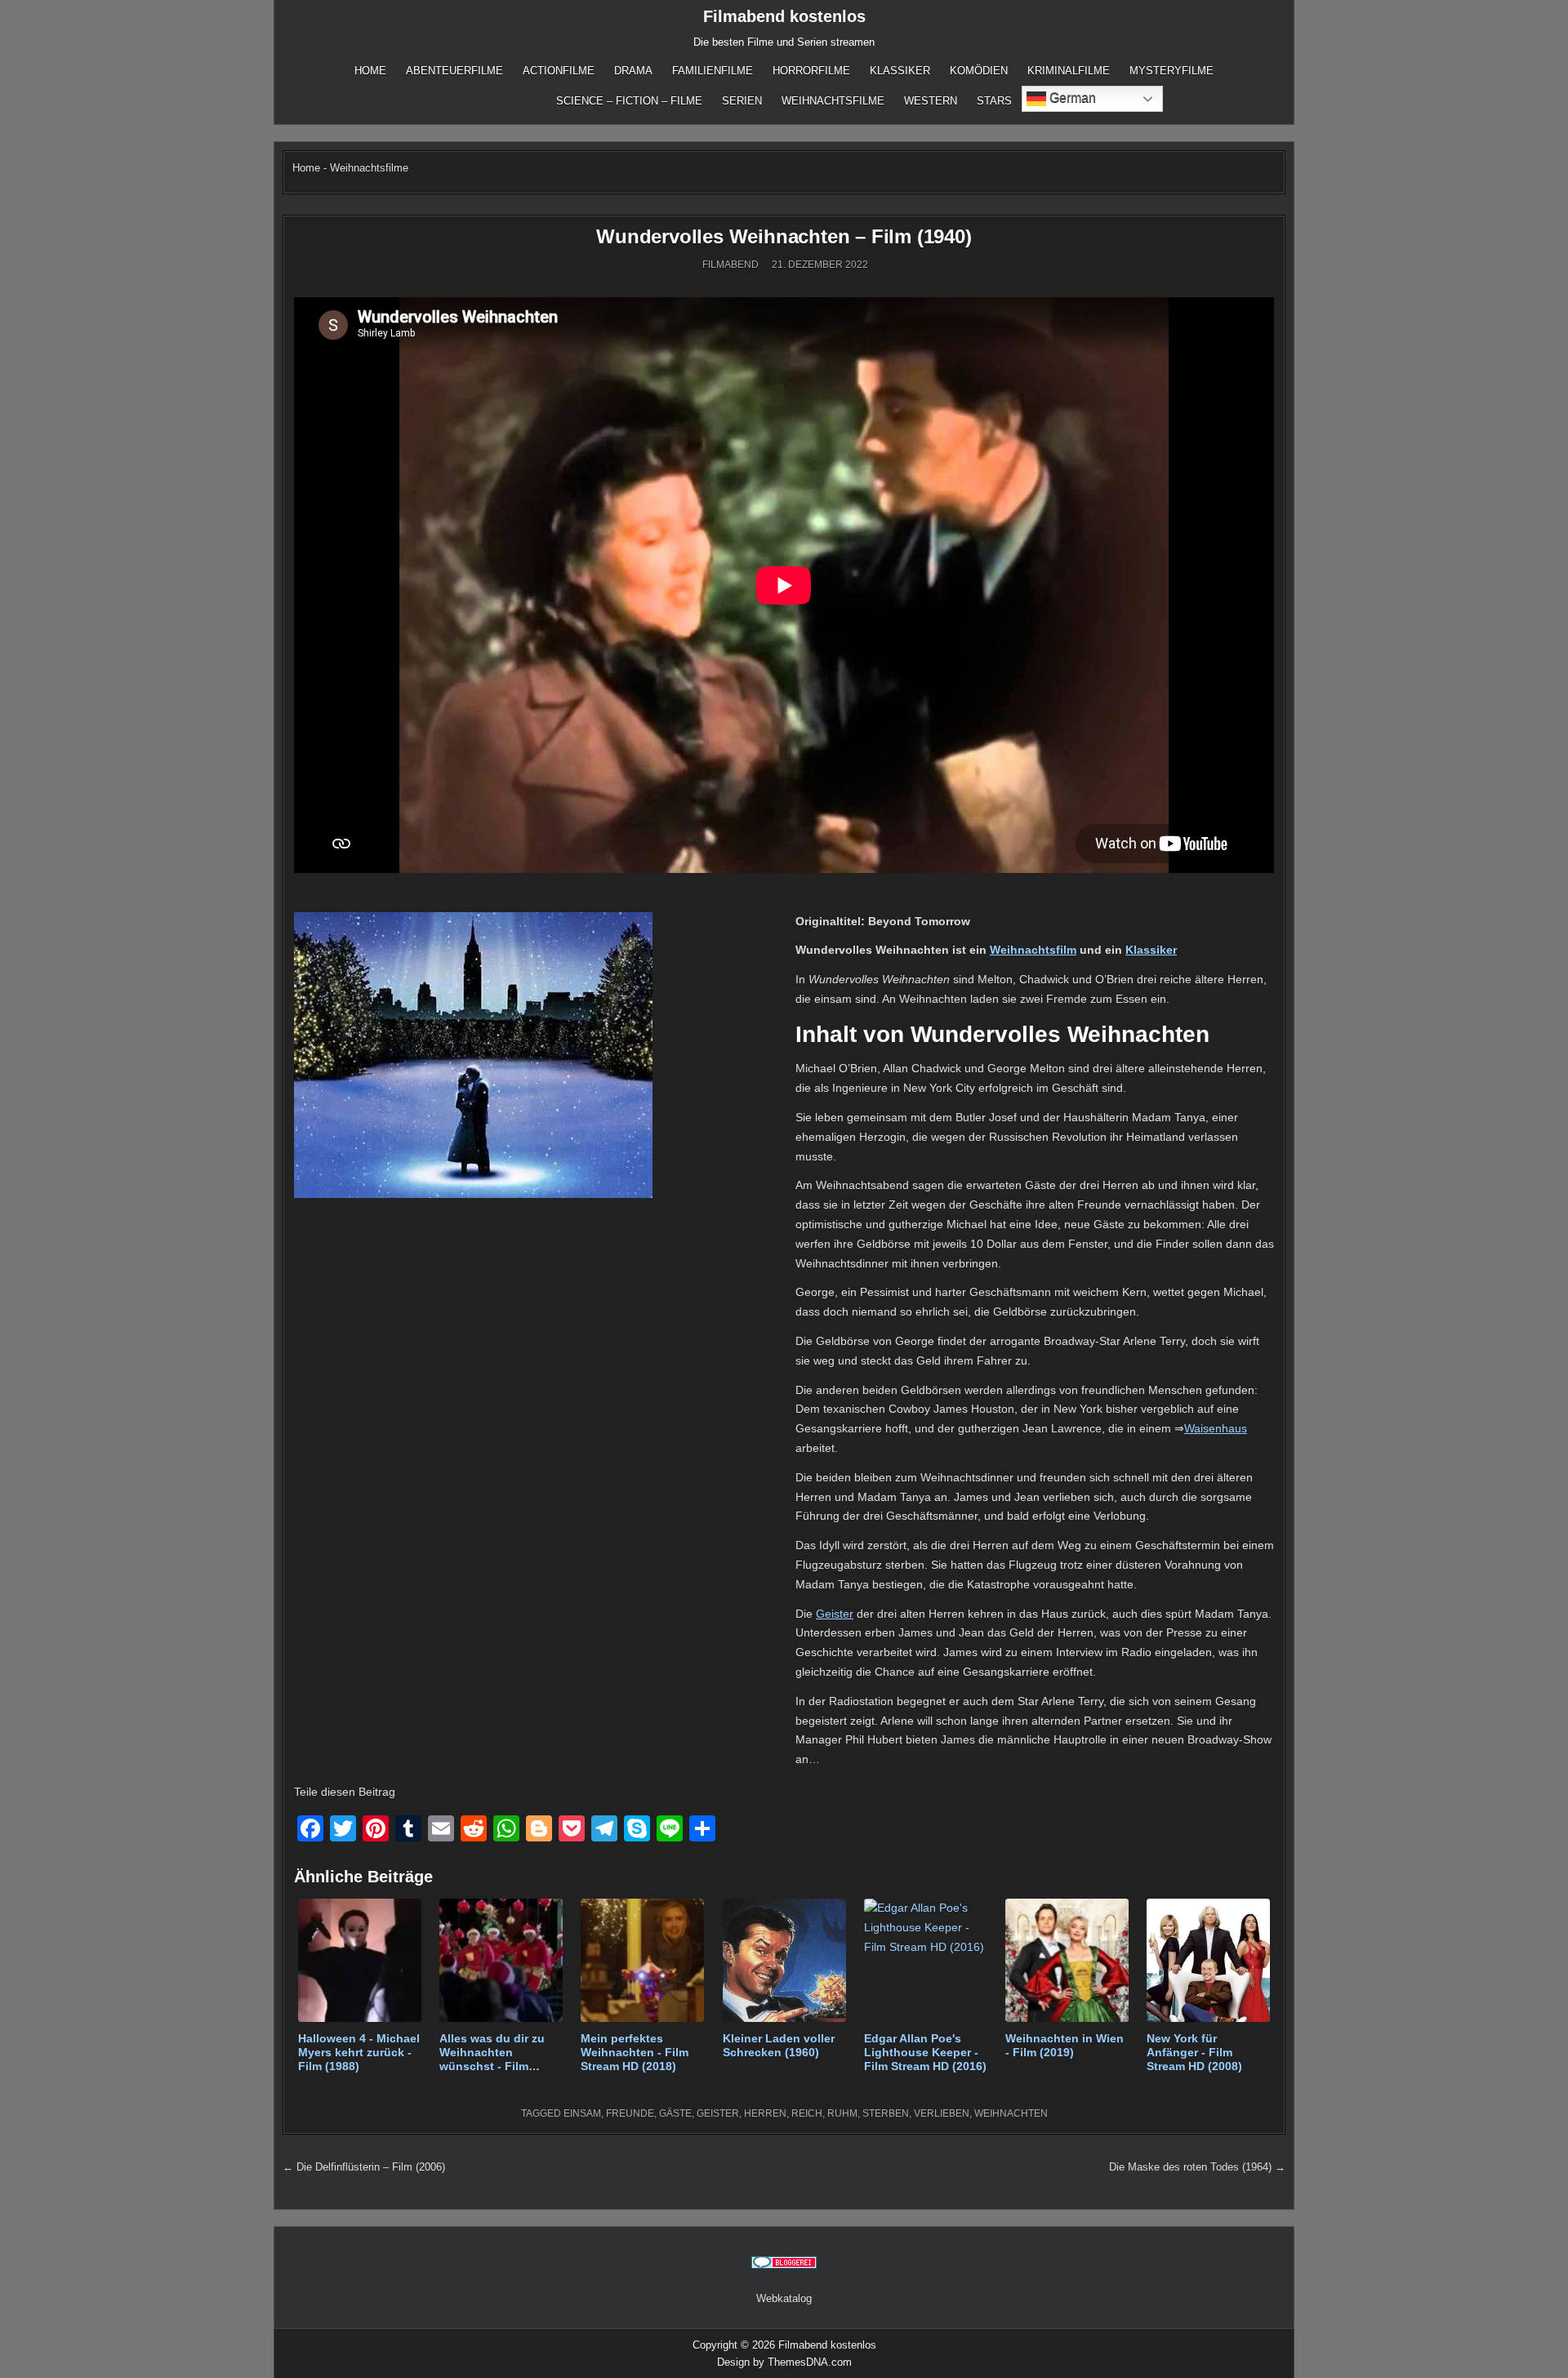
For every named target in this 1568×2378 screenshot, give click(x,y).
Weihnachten (1011, 2113)
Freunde (630, 2113)
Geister (835, 1614)
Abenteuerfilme (454, 71)
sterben (886, 2113)
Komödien (979, 71)
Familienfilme (713, 71)
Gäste (675, 2113)
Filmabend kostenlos (784, 16)
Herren (765, 2113)
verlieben (942, 2113)
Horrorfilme (811, 71)
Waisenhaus (1216, 1428)
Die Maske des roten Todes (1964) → (1197, 2167)
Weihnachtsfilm (1033, 950)
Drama (633, 71)
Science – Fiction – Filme (629, 101)
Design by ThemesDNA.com (784, 2362)
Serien (742, 101)
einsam (582, 2113)
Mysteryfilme (1172, 71)
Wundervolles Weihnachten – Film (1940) (784, 236)
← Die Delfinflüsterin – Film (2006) (364, 2167)
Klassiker (900, 71)
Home (370, 71)
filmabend (731, 265)
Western (931, 101)
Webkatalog (784, 2298)
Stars (994, 101)
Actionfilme (559, 71)
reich (807, 2113)
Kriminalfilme (1069, 71)
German (1071, 98)
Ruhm (842, 2113)
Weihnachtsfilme (833, 101)
